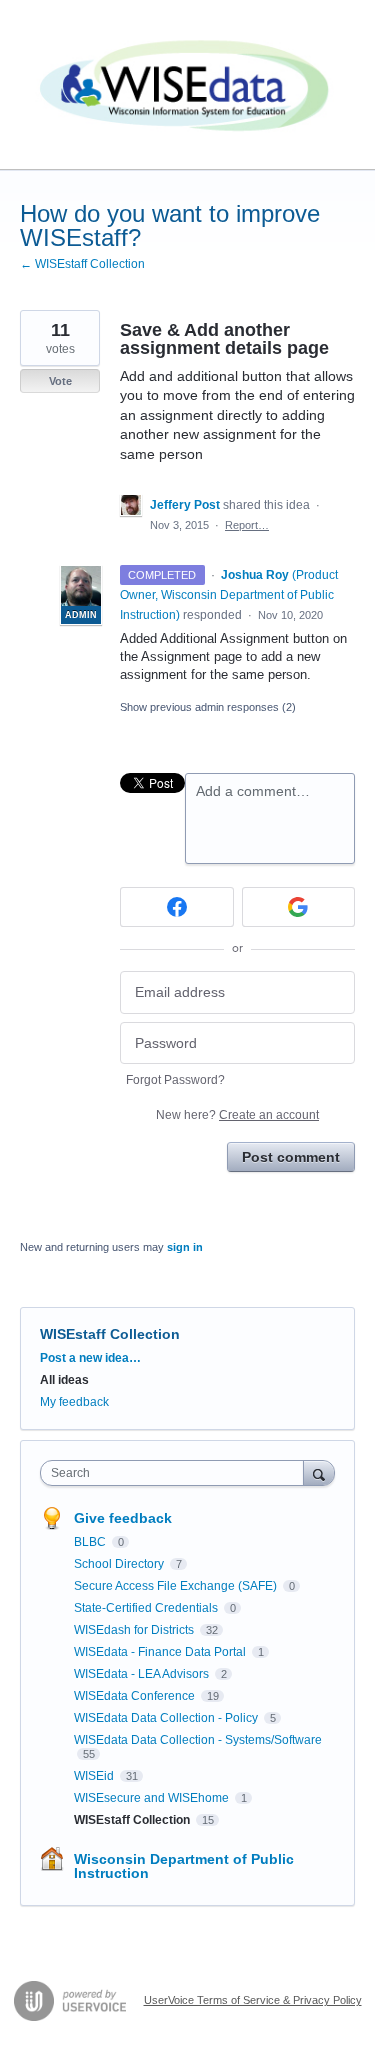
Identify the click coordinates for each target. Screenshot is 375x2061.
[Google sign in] (299, 907)
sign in (185, 1247)
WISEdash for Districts (135, 1630)
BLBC (91, 1542)
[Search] (319, 1472)
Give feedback (123, 1518)
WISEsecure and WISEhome (153, 1798)
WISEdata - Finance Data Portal (161, 1652)
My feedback (74, 1402)
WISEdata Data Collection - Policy (167, 1718)
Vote (60, 381)
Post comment (291, 1157)
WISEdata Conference (136, 1696)
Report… (247, 525)
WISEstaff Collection (110, 1334)
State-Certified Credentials (147, 1608)
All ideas (64, 1380)
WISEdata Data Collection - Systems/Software (198, 1740)
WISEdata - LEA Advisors (143, 1674)
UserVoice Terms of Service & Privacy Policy (253, 2000)
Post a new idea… (90, 1358)
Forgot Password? (175, 1080)
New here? (237, 1115)
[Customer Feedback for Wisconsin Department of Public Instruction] (187, 85)
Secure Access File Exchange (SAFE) (177, 1586)
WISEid (95, 1776)
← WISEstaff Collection (82, 264)
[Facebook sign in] (177, 907)
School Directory (120, 1564)
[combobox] (176, 1473)
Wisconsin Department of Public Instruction (184, 1866)
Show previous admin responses (208, 707)
